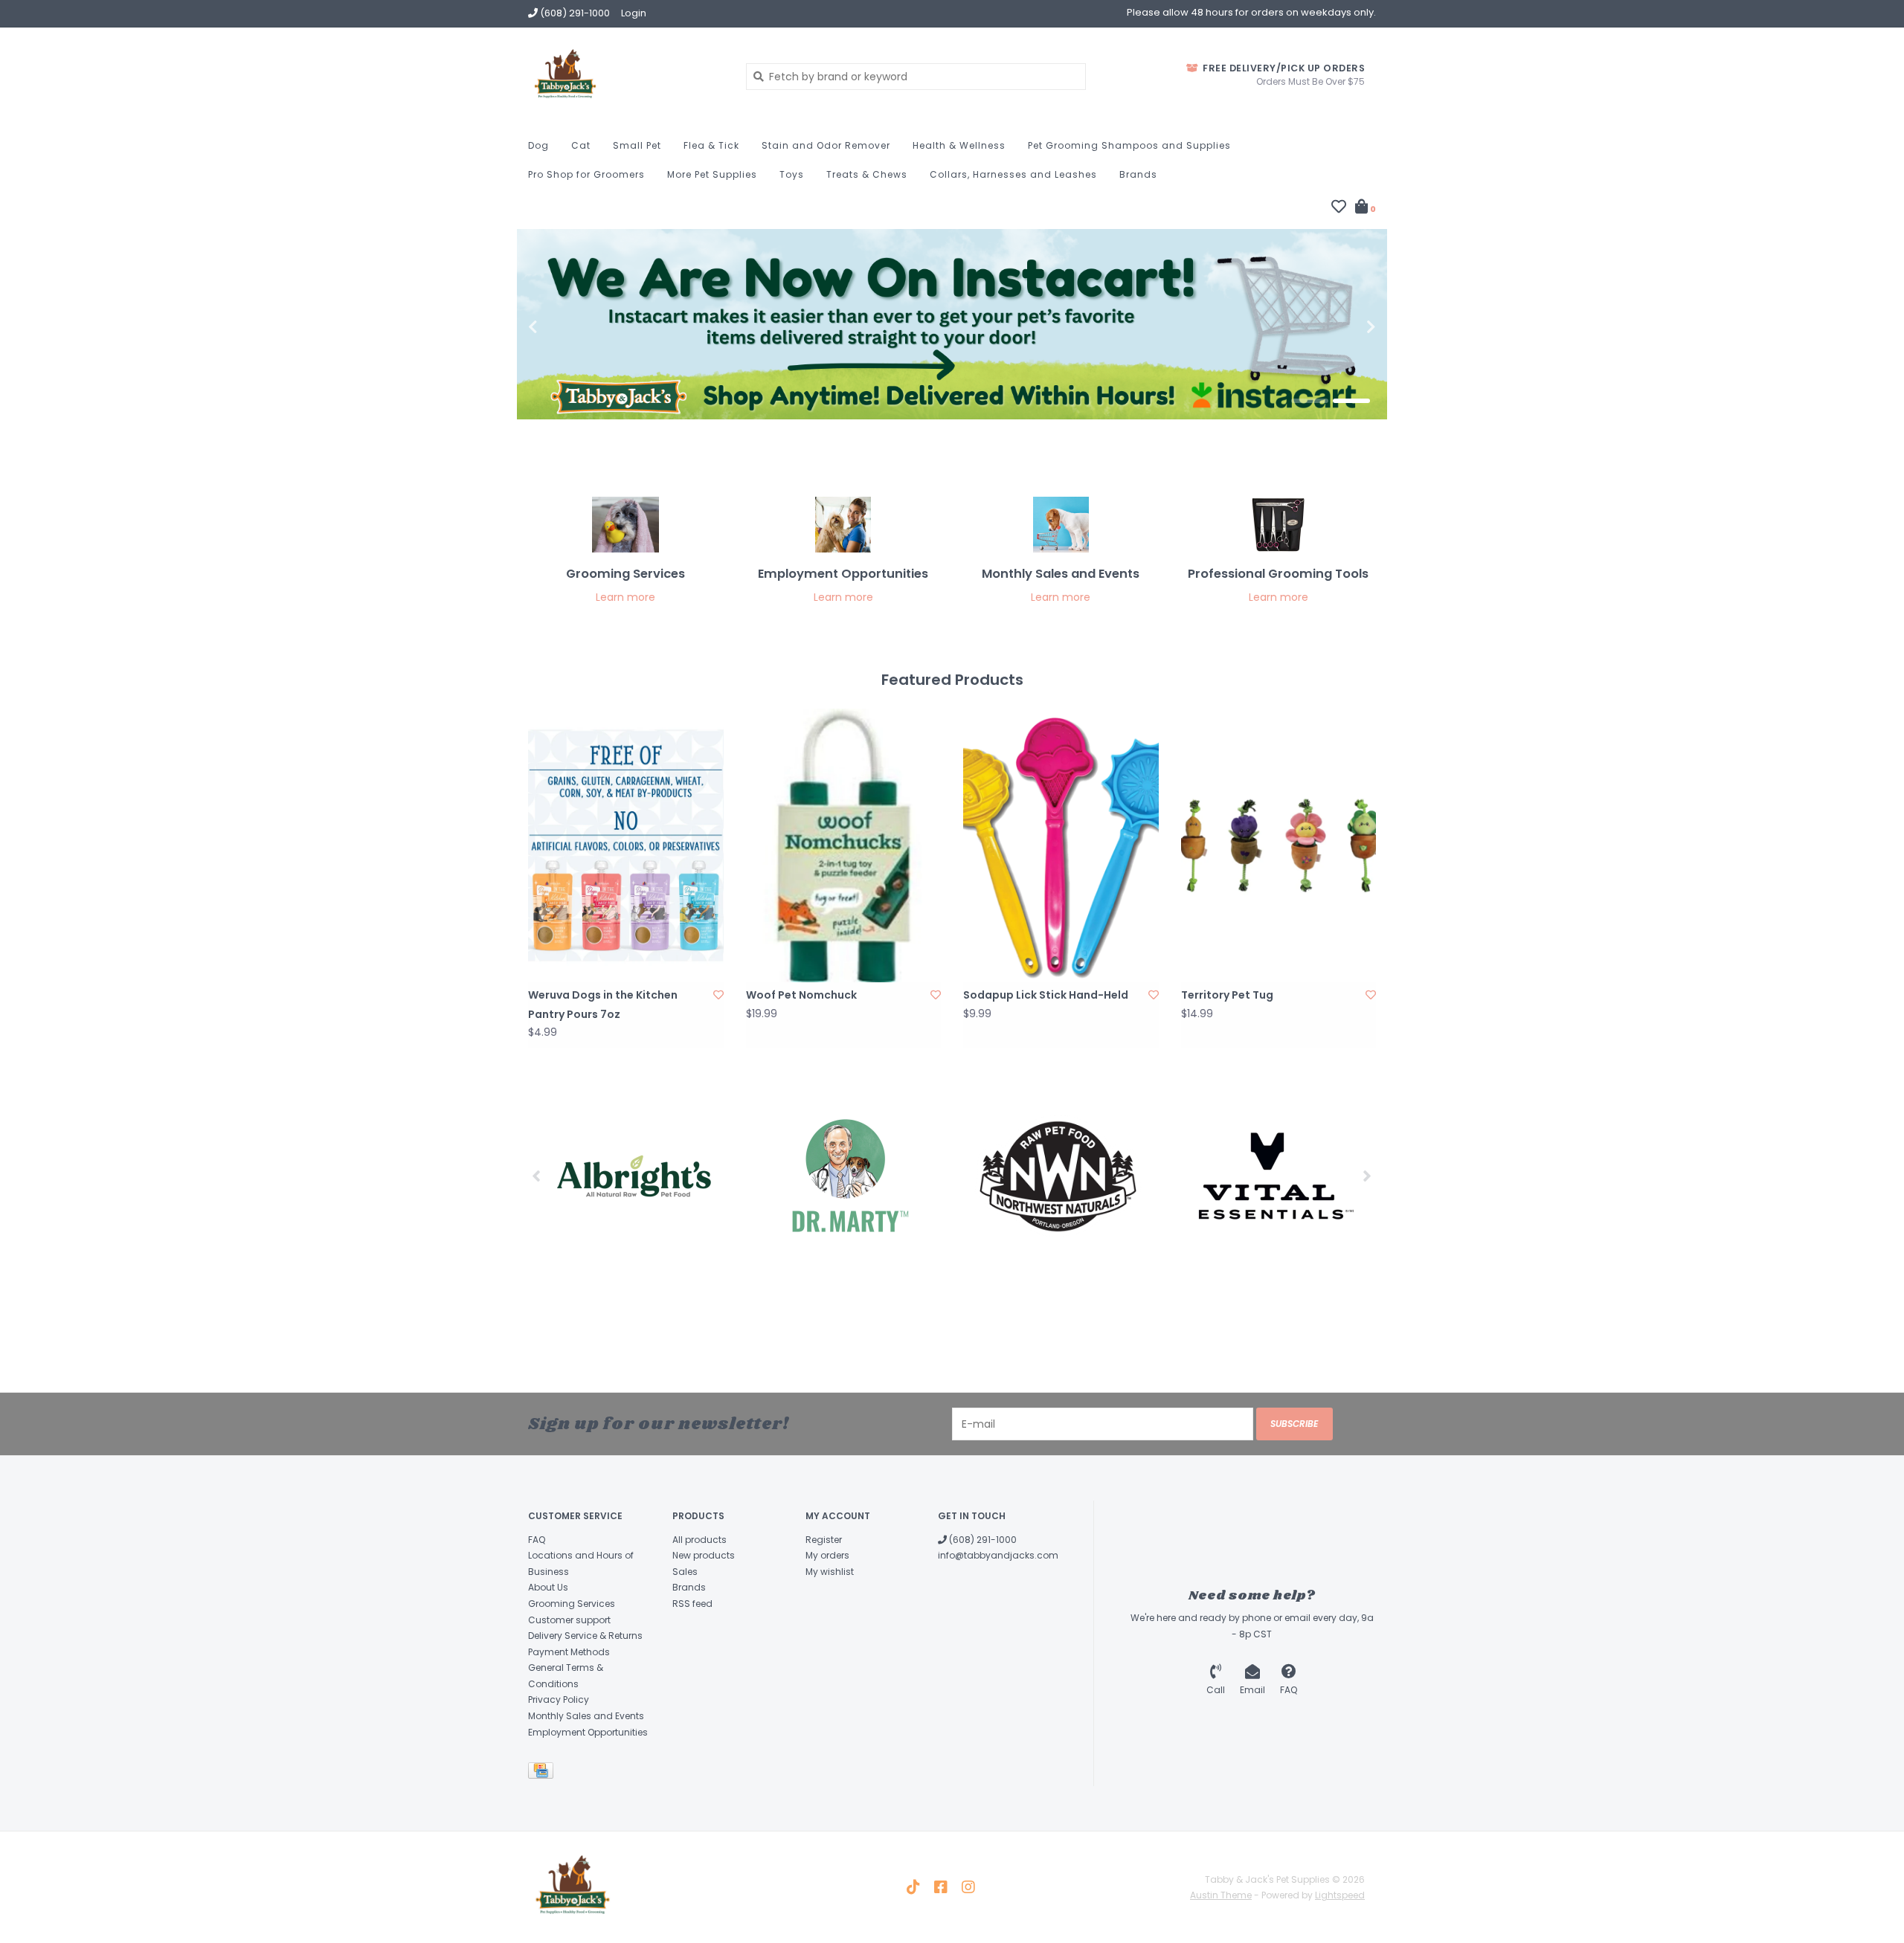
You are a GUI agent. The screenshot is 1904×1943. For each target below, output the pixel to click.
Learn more (625, 597)
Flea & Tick (711, 145)
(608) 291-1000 (982, 1540)
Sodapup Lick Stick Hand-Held (1046, 995)
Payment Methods (569, 1652)
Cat (581, 145)
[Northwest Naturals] (1058, 1176)
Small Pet (637, 145)
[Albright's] (634, 1176)
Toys (792, 174)
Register (824, 1540)
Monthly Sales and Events (586, 1716)
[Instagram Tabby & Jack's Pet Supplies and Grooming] (968, 1887)
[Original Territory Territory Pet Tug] (1279, 845)
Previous (565, 327)
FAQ (537, 1540)
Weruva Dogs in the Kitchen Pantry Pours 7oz (603, 1004)
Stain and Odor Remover (826, 145)
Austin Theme (1221, 1895)
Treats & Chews (867, 174)
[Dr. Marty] (846, 1176)
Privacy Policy (559, 1699)
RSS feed (692, 1604)
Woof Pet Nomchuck (801, 995)
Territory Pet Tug (1227, 995)
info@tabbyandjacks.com (998, 1555)
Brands (1138, 174)
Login (634, 13)
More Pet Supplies (712, 174)
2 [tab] (1351, 401)
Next (1339, 327)
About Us (548, 1587)
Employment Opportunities (588, 1732)
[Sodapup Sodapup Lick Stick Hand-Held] (1061, 845)
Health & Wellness (959, 145)
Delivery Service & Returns (585, 1636)
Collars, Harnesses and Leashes (1013, 174)
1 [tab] (1310, 401)
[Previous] (537, 1176)
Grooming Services (572, 1604)
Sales (685, 1572)
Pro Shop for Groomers (586, 174)
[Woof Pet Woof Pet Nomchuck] (844, 845)
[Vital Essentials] (1270, 1176)
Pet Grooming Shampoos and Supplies (1129, 145)
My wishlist (830, 1572)
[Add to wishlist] (718, 995)
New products (704, 1555)
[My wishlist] (1339, 208)
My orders (827, 1555)
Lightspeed (1340, 1895)
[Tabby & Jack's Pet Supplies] (626, 76)
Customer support (569, 1620)
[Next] (1367, 1176)
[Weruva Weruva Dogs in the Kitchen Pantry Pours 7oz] (626, 845)
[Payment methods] (543, 1774)
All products (699, 1540)
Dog (538, 145)
